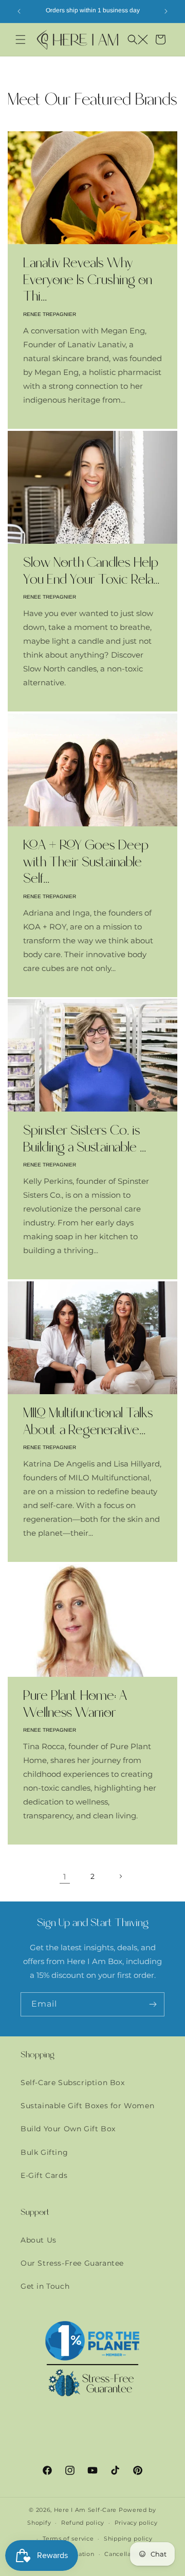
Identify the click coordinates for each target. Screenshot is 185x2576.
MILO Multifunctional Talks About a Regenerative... (88, 1423)
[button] (21, 39)
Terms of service (68, 2539)
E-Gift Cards (44, 2175)
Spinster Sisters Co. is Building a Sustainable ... (85, 1140)
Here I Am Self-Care (85, 2510)
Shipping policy (128, 2539)
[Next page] (120, 1876)
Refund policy (83, 2523)
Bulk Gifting (44, 2152)
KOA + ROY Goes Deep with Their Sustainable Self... (86, 863)
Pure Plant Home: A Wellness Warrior (75, 1705)
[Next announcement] (166, 11)
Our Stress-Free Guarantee (72, 2263)
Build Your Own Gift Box (68, 2129)
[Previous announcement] (19, 11)
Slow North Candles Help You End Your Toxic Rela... (91, 572)
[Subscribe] (153, 2004)
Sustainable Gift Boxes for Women (87, 2106)
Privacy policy (136, 2523)
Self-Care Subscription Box (73, 2083)
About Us (39, 2240)
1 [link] (65, 1877)
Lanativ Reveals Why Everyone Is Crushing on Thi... (88, 281)
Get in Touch (45, 2286)
